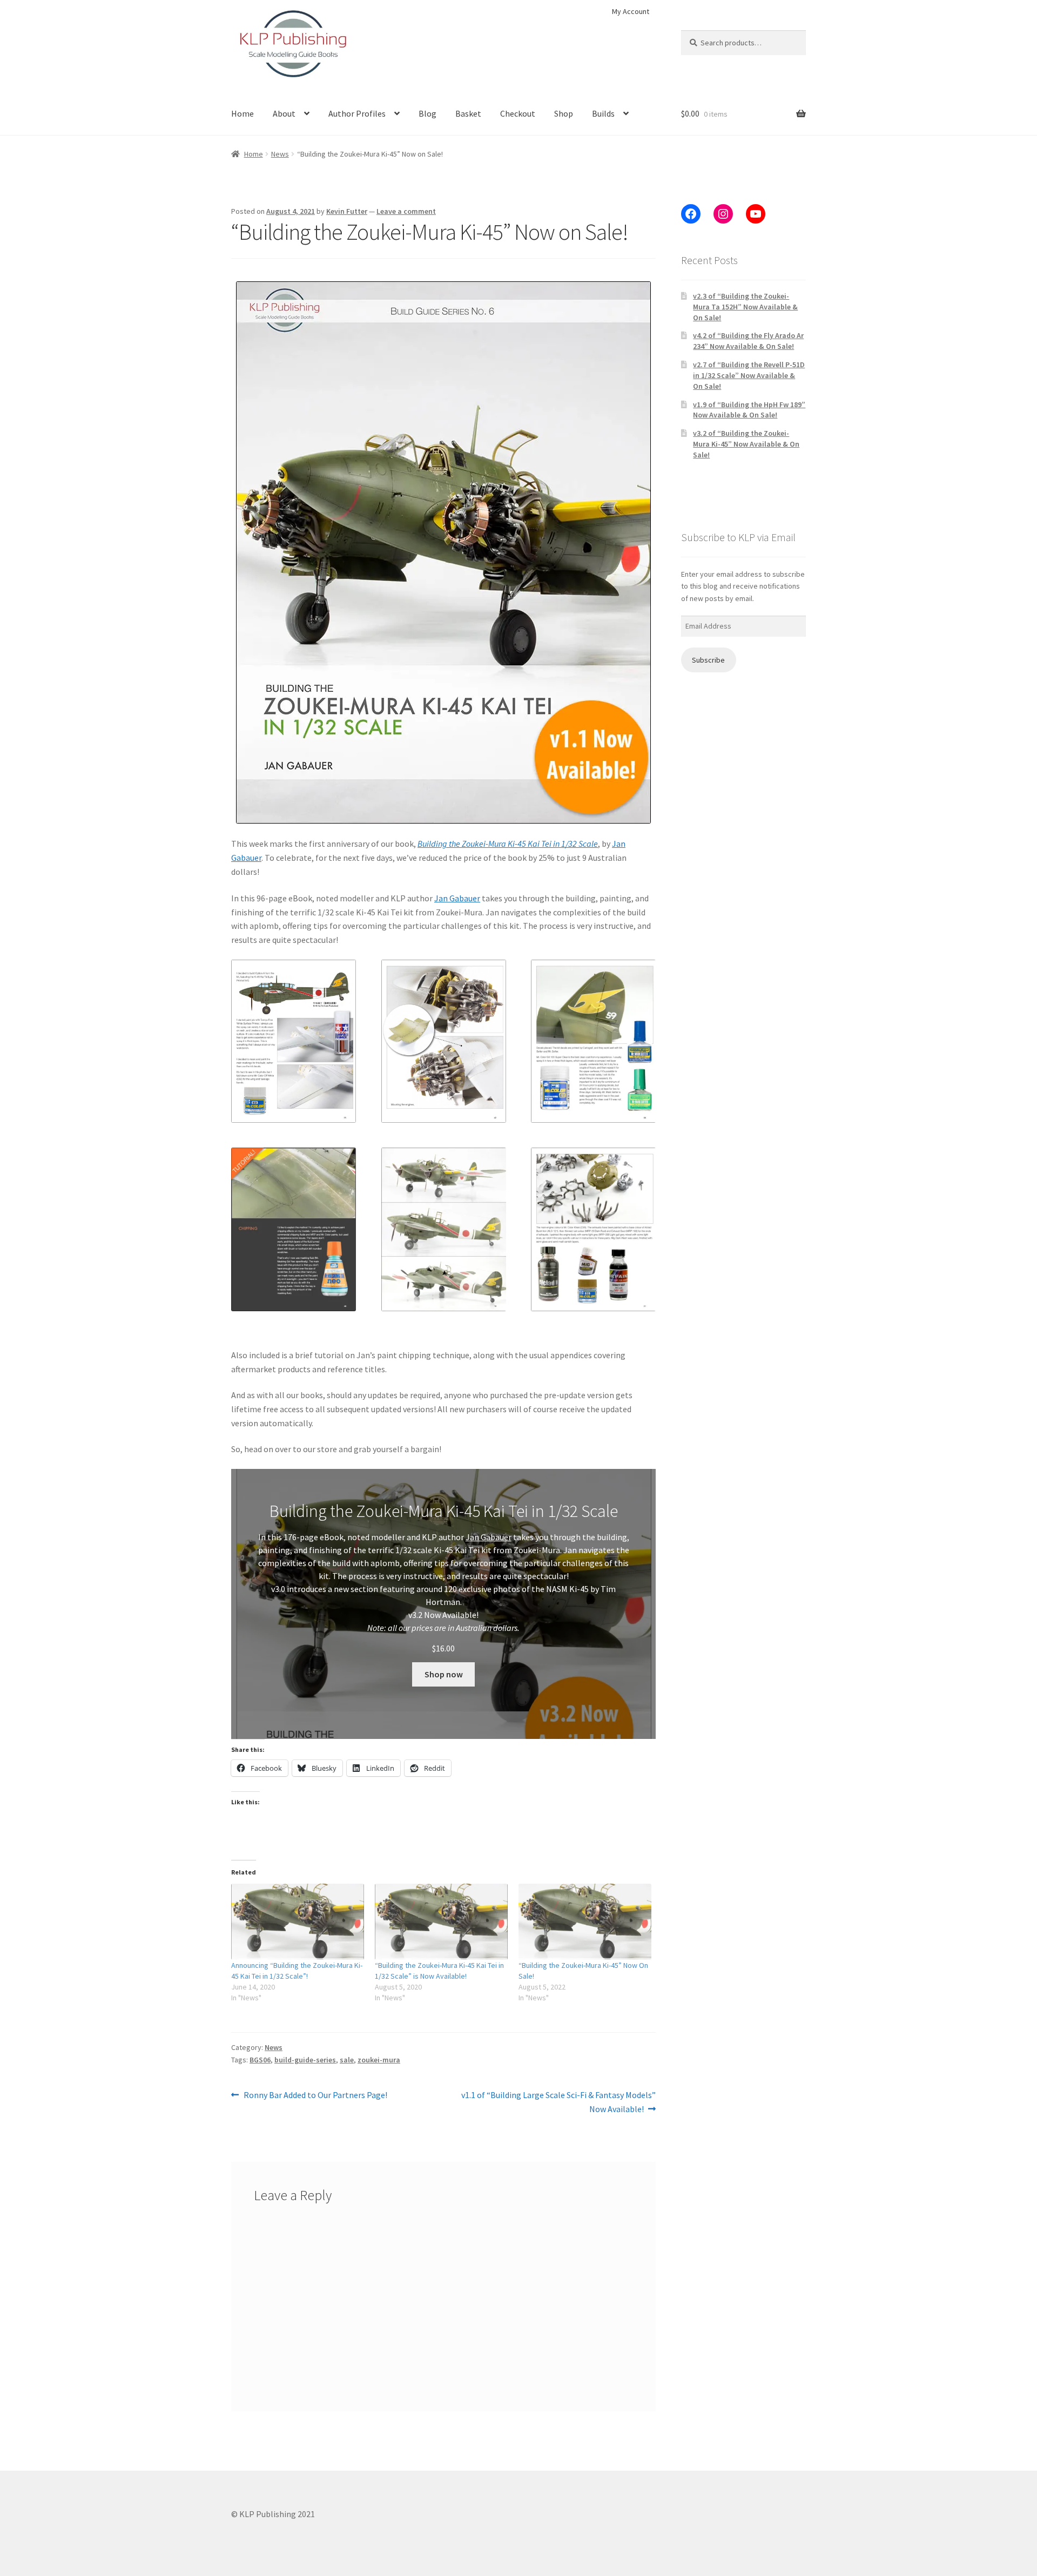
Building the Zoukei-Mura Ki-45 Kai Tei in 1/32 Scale (508, 844)
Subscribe (708, 660)
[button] (294, 1041)
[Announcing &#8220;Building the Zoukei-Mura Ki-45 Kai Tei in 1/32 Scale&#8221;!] (298, 1922)
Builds (603, 113)
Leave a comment (406, 211)
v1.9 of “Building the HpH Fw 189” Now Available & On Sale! (749, 410)
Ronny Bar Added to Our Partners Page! (315, 2096)
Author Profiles (357, 113)
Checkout (518, 113)
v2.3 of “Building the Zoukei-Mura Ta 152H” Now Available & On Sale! (745, 307)
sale (347, 2060)
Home (243, 113)
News (280, 154)
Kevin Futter (347, 211)
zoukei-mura (379, 2060)
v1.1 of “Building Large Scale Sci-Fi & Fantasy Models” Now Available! (558, 2102)
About (284, 113)
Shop (564, 113)
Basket (468, 113)
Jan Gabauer (457, 898)
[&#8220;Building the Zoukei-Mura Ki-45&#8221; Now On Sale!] (585, 1922)
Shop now (444, 1674)
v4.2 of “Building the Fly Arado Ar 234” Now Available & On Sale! (748, 341)
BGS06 (260, 2060)
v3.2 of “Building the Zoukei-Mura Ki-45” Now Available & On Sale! (746, 444)
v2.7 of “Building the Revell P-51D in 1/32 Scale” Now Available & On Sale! (749, 375)
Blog (427, 113)
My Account (631, 11)
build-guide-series (305, 2060)
